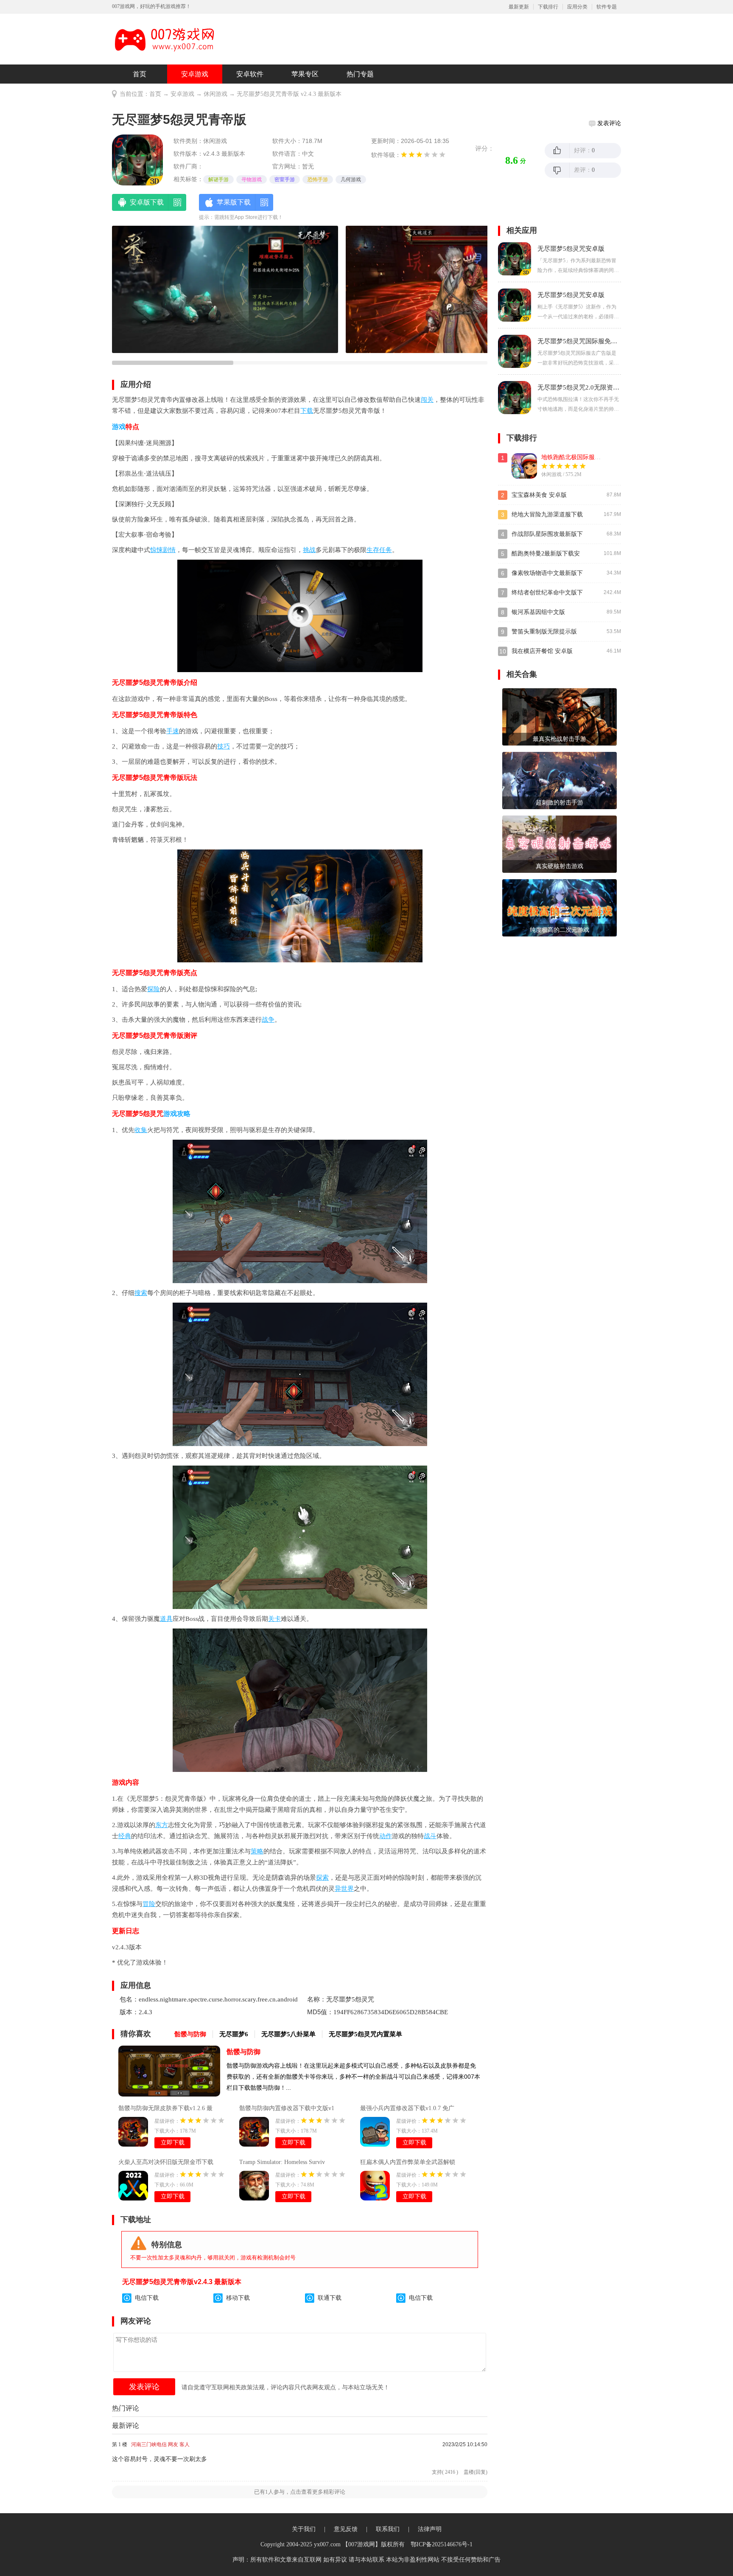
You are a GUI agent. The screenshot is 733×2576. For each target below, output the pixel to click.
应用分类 (577, 7)
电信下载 (147, 2298)
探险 (154, 989)
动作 (386, 1836)
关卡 (274, 1619)
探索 (322, 1878)
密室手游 (285, 179)
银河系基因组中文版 (538, 612)
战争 (268, 1020)
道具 (166, 1619)
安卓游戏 (195, 74)
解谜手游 (218, 179)
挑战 (309, 550)
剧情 (169, 550)
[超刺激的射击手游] (560, 780)
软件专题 (607, 7)
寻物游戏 (252, 179)
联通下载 (330, 2298)
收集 (141, 1130)
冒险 (149, 1904)
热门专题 (360, 74)
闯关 (427, 400)
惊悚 (157, 550)
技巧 (224, 746)
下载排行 (548, 7)
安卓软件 (250, 74)
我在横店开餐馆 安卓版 (542, 651)
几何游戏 (351, 179)
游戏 (119, 427)
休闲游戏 (215, 94)
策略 (257, 1851)
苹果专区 (305, 74)
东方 (162, 1825)
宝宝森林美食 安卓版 (539, 495)
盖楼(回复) (476, 2472)
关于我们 (304, 2529)
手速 (173, 731)
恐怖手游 (318, 179)
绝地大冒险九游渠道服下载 (547, 514)
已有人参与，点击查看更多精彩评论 (300, 2492)
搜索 (141, 1293)
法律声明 (430, 2529)
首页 (140, 74)
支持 (445, 2472)
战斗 (430, 1836)
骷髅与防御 (243, 2052)
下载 (307, 411)
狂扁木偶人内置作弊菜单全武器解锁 (408, 2162)
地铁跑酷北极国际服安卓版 (577, 457)
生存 (373, 550)
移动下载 (238, 2298)
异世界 (344, 1889)
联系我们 (388, 2529)
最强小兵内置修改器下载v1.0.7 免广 (407, 2108)
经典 (125, 1836)
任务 (386, 550)
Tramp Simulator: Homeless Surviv (282, 2162)
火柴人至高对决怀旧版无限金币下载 (166, 2162)
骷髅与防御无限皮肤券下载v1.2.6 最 (165, 2108)
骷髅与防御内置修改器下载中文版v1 (287, 2108)
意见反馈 (346, 2529)
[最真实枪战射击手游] (560, 716)
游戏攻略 (177, 1114)
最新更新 (519, 7)
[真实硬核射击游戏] (560, 844)
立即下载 (173, 2143)
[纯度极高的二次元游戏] (560, 907)
